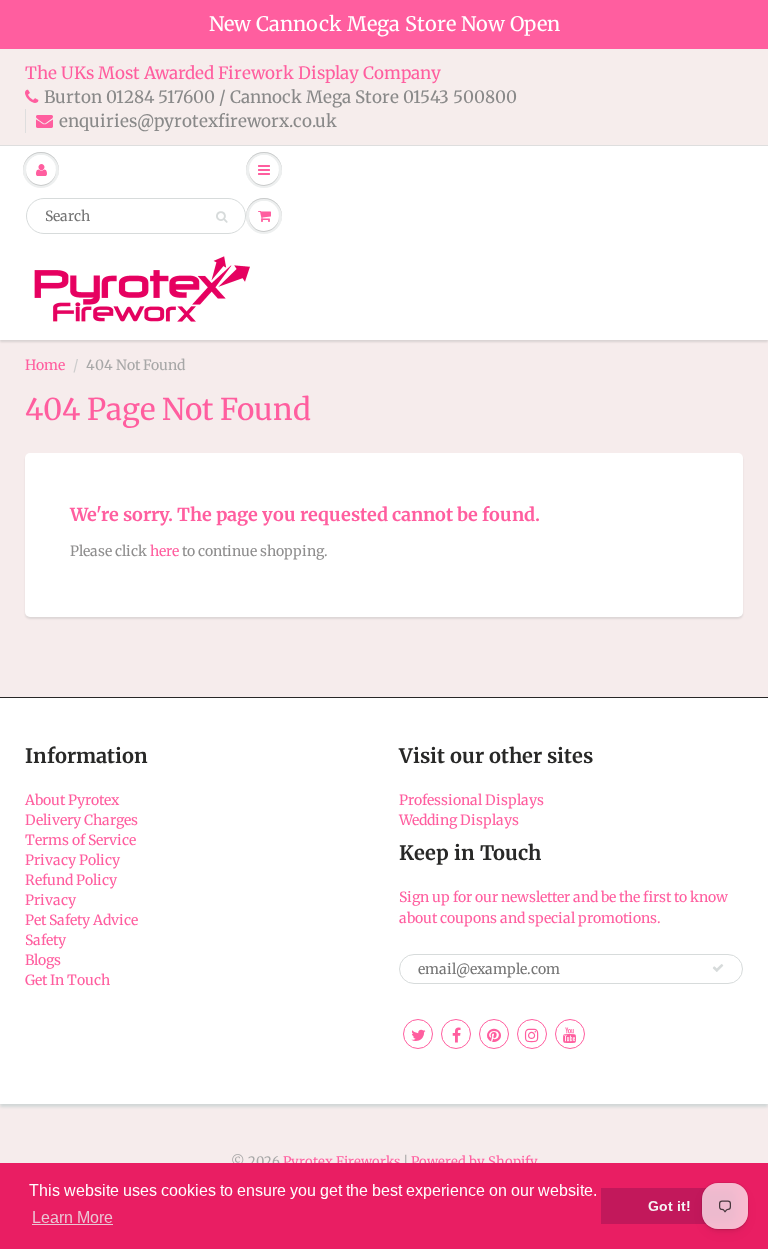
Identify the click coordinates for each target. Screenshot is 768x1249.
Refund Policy (71, 880)
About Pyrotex (72, 800)
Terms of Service (80, 840)
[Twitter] (418, 1034)
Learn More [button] (72, 1217)
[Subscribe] (718, 968)
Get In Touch (67, 980)
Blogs (43, 960)
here (164, 551)
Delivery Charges (81, 820)
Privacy (50, 900)
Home (45, 365)
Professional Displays (471, 800)
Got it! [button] (669, 1206)
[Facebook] (456, 1034)
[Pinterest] (494, 1034)
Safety (45, 940)
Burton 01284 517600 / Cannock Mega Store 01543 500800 (280, 97)
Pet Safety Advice (81, 920)
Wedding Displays (459, 820)
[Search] (221, 217)
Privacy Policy (72, 860)
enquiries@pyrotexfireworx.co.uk (198, 121)
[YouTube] (570, 1034)
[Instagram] (532, 1034)
